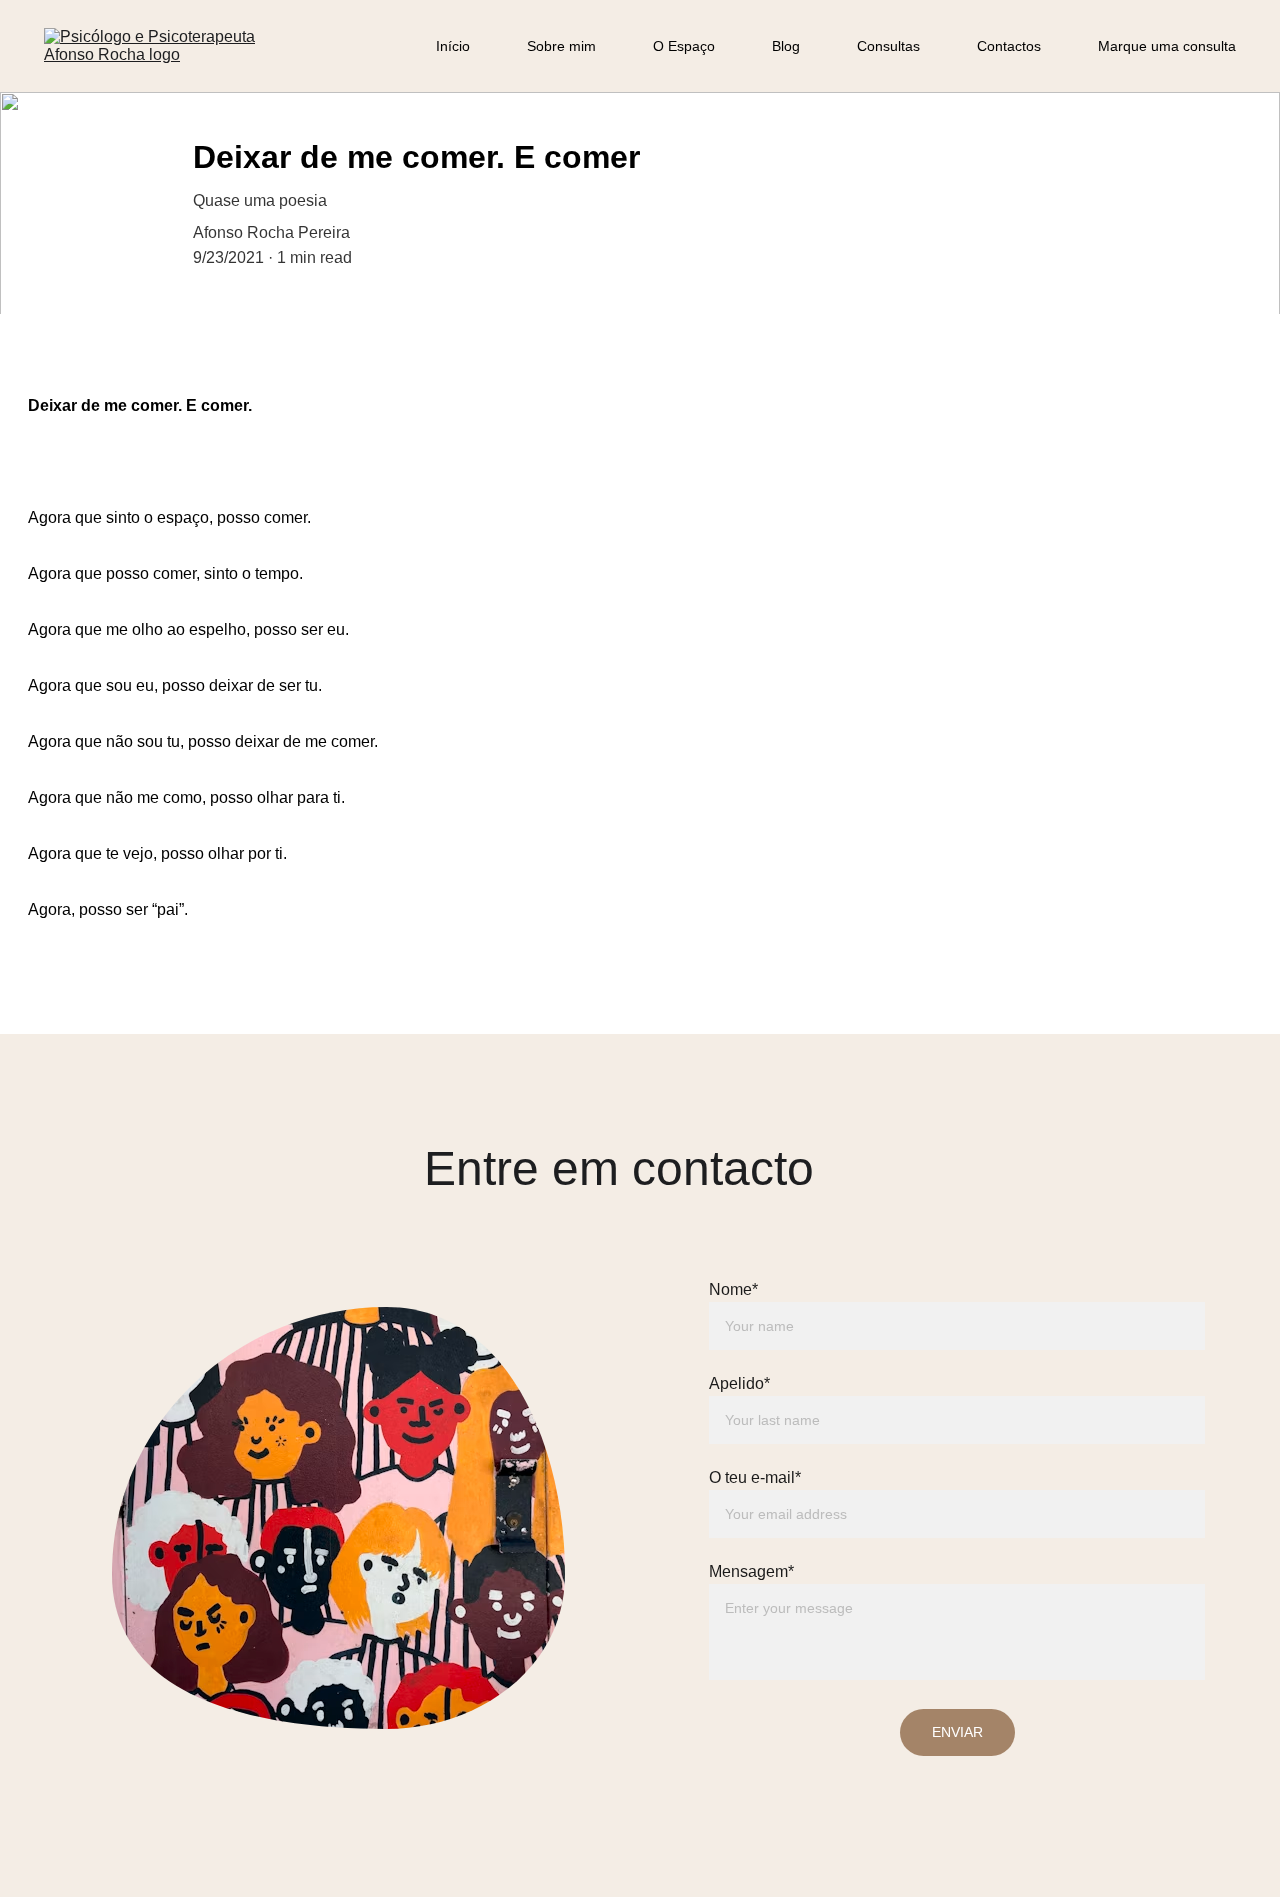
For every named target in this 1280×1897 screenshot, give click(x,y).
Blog (786, 46)
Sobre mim (561, 46)
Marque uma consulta (1167, 46)
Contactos (1009, 46)
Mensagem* (751, 1571)
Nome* (733, 1289)
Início (453, 46)
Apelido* (739, 1383)
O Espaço (684, 46)
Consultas (888, 46)
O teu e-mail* (755, 1477)
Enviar (957, 1732)
